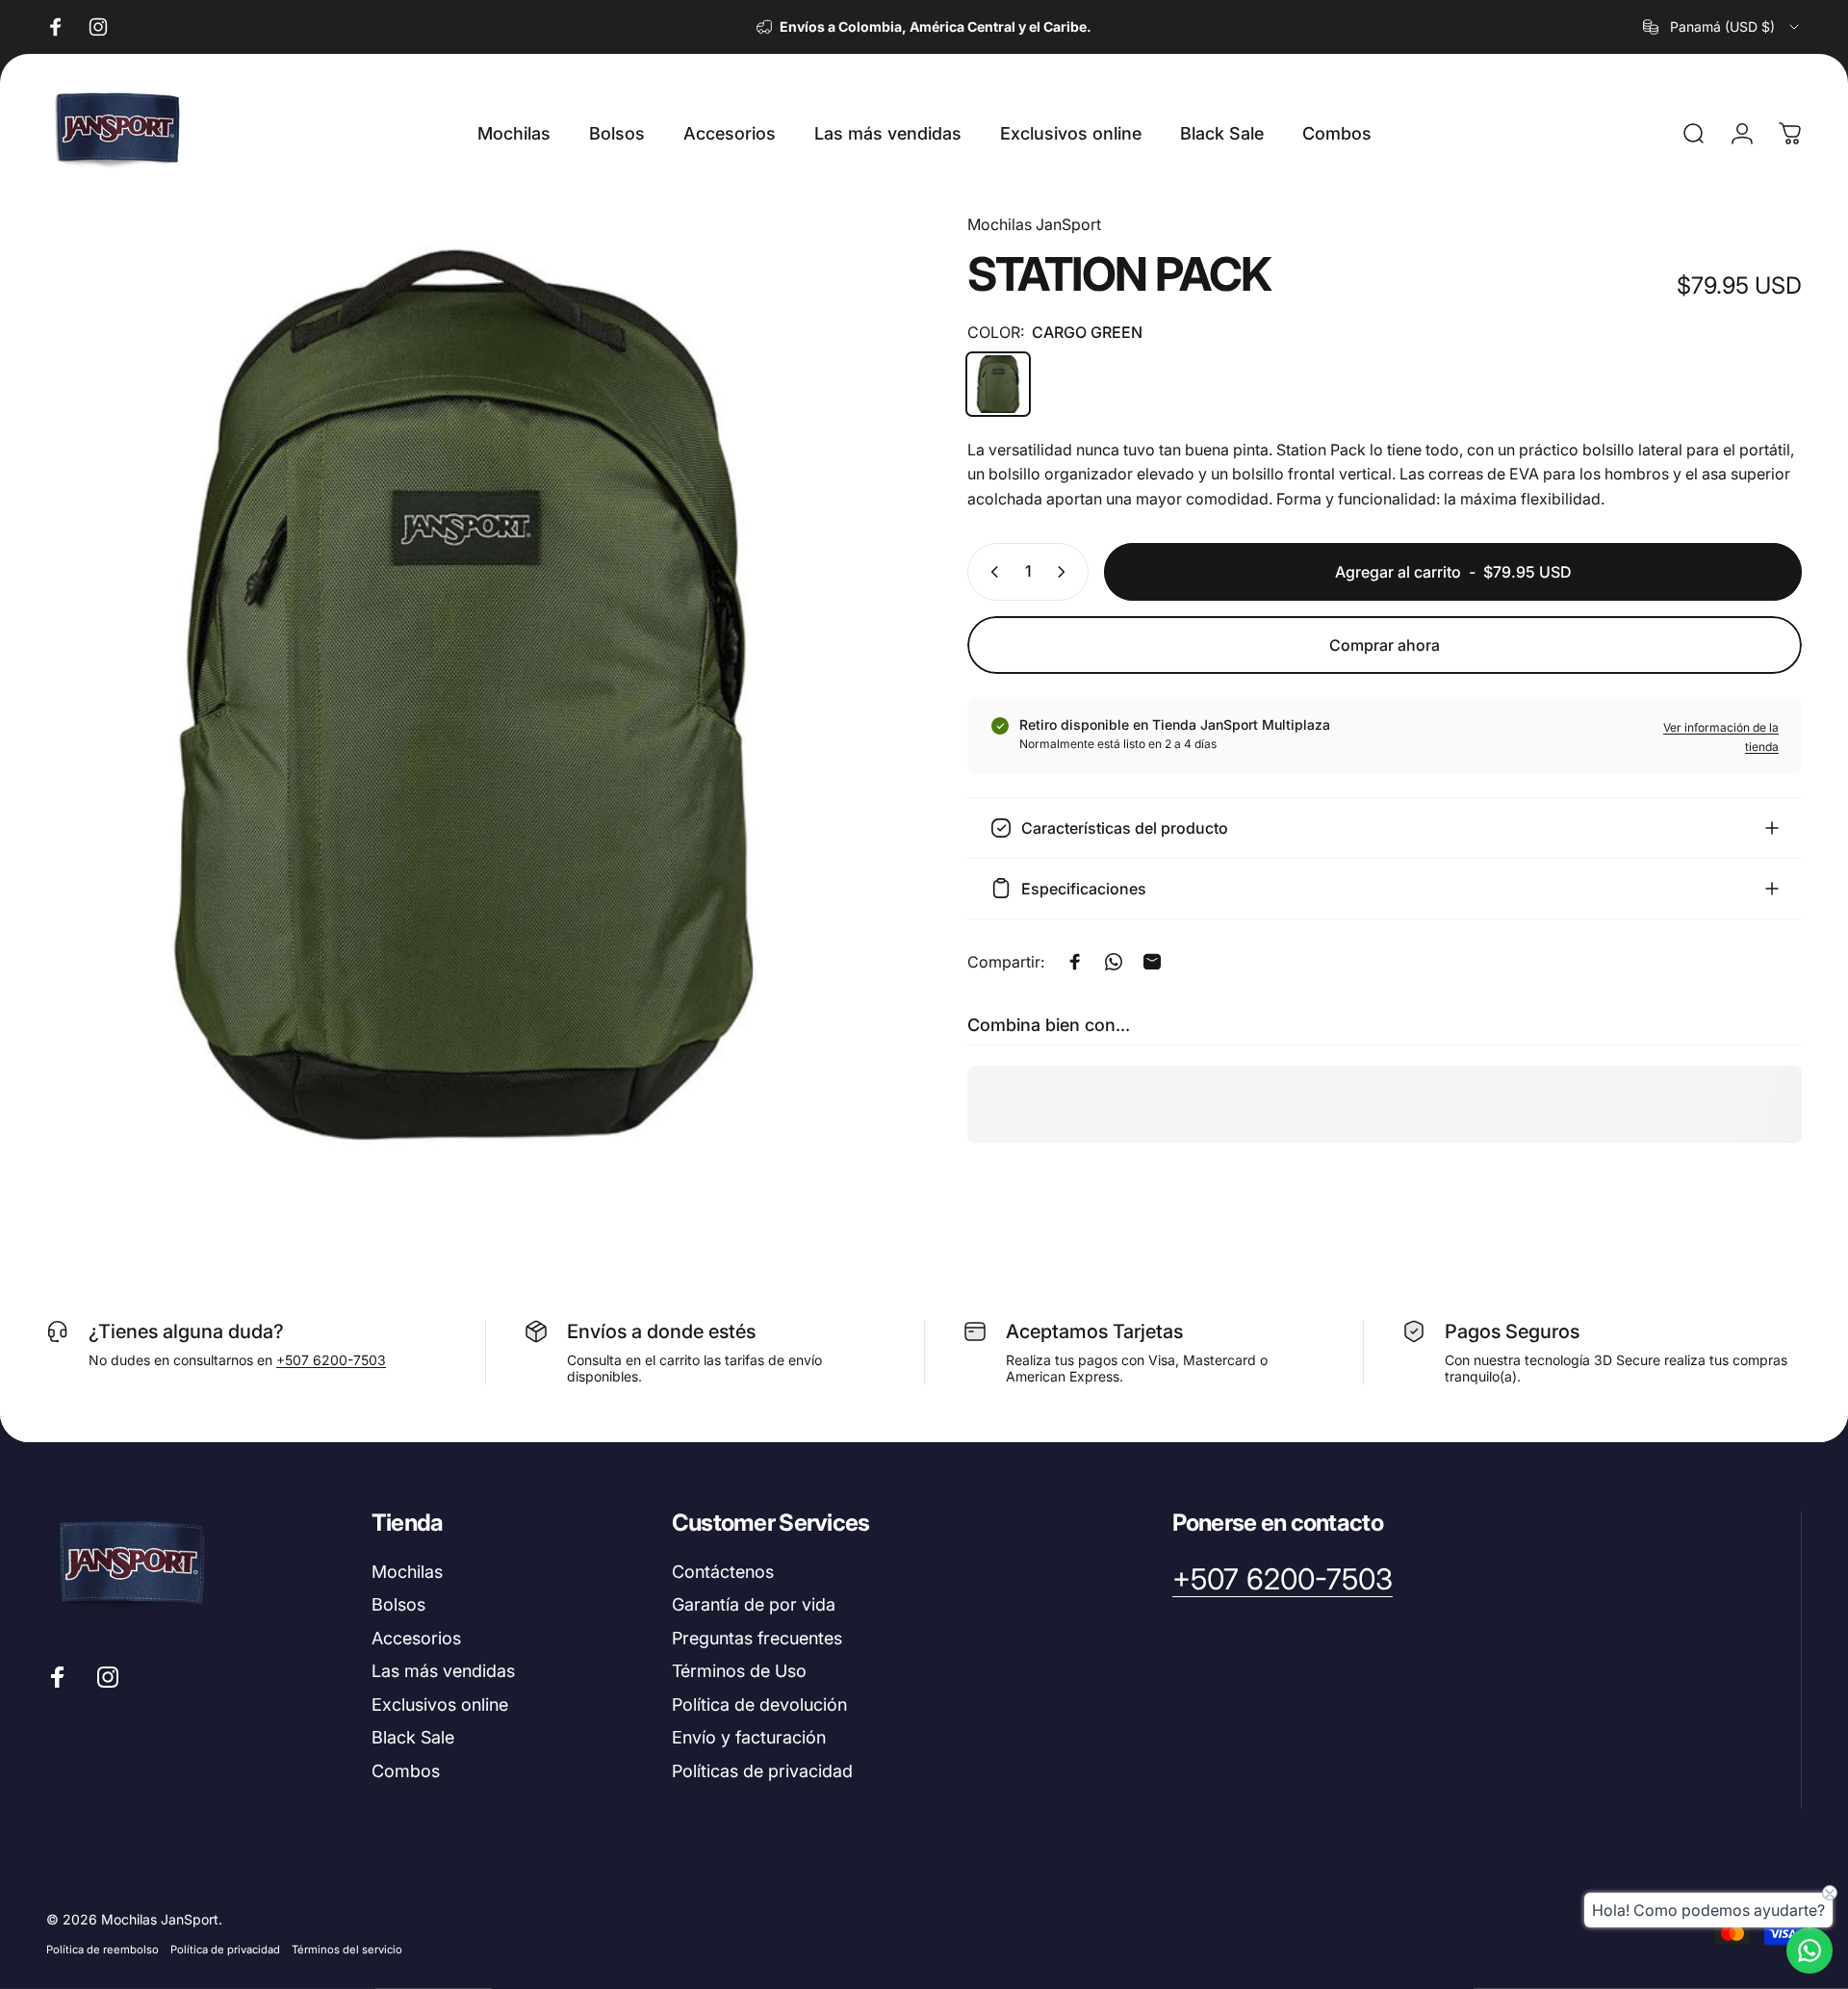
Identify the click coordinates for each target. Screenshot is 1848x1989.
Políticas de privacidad (762, 1771)
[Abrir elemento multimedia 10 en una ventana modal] (463, 697)
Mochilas (407, 1572)
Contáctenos (723, 1572)
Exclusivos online (440, 1705)
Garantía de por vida (754, 1604)
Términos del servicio (347, 1950)
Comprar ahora (1385, 645)
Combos (406, 1771)
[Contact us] (1809, 1950)
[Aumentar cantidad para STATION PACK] (1065, 572)
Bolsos (398, 1604)
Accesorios (416, 1638)
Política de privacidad (225, 1950)
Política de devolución (759, 1705)
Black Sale (413, 1737)
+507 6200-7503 (331, 1360)
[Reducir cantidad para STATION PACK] (990, 572)
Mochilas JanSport (1034, 224)
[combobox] (1722, 27)
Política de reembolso (103, 1950)
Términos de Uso (739, 1671)
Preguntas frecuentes (757, 1638)
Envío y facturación (749, 1737)
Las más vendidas (443, 1671)
